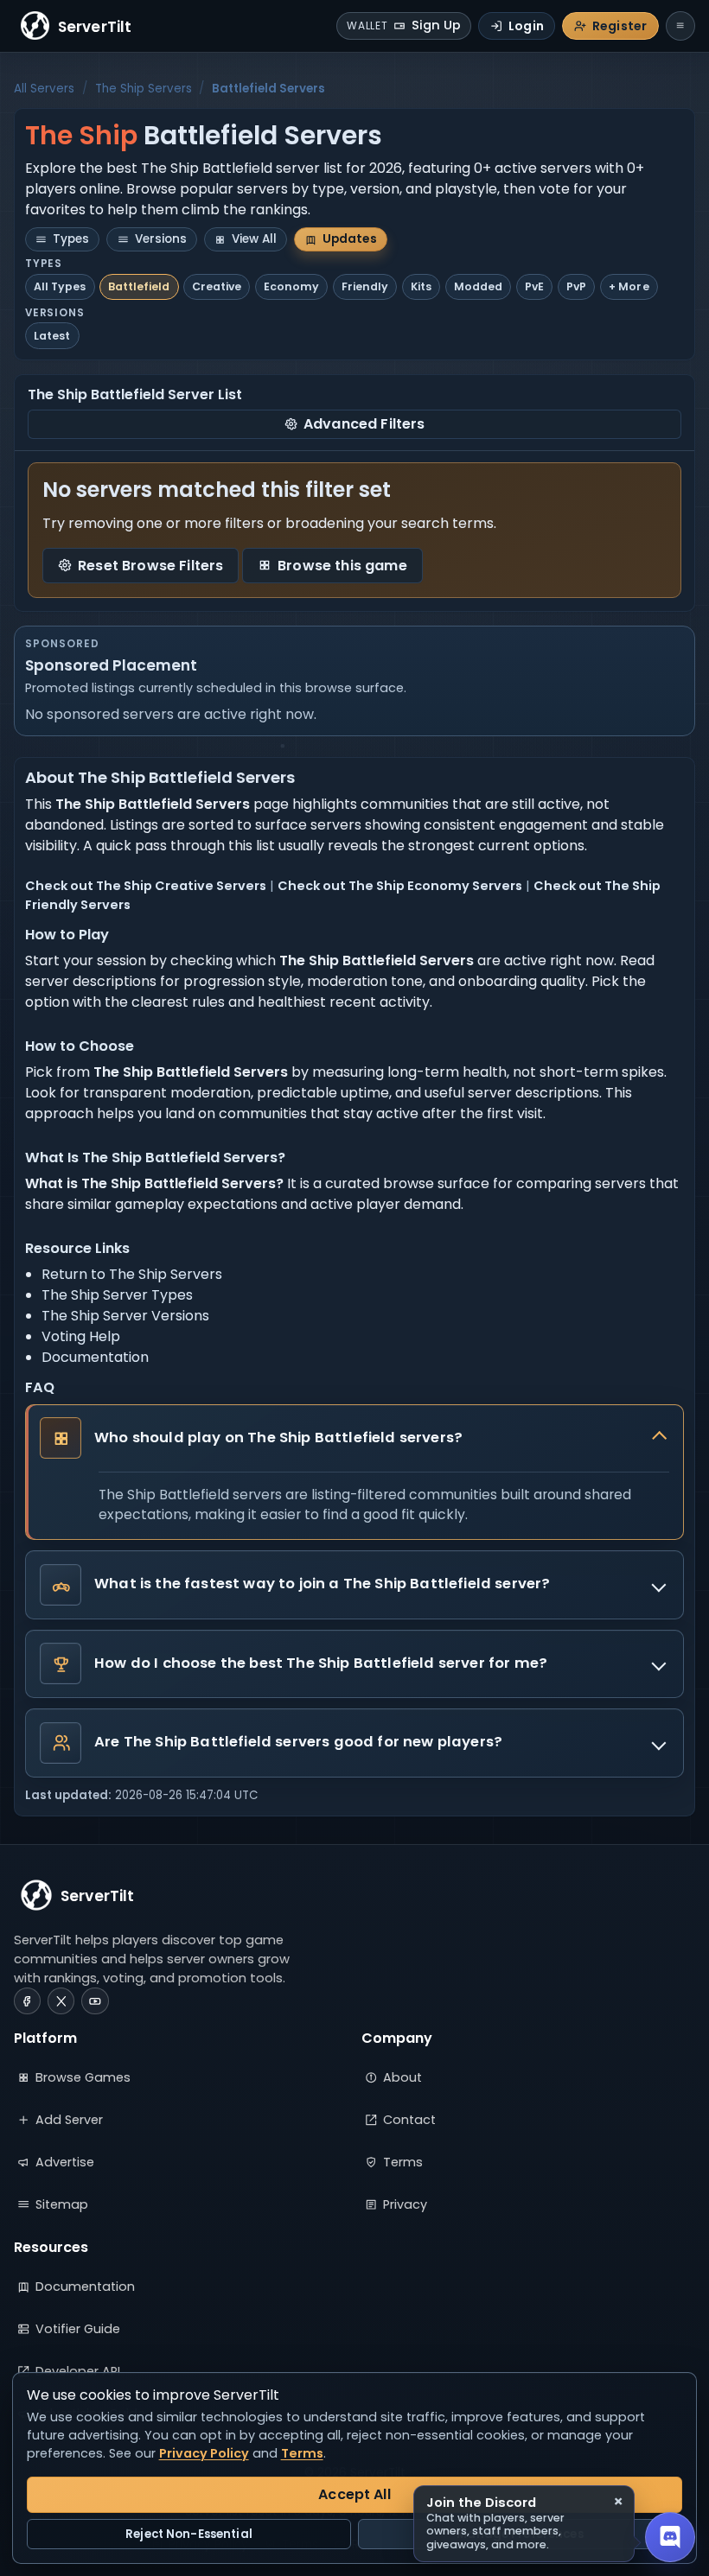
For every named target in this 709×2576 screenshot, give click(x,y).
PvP (576, 286)
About (402, 2077)
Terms (403, 2162)
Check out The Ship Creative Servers (146, 886)
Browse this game (342, 566)
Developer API (78, 2371)
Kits (421, 286)
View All (254, 239)
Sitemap (62, 2204)
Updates (350, 239)
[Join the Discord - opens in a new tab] (670, 2537)
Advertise (65, 2162)
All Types (60, 286)
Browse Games (83, 2077)
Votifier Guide (78, 2329)
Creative (217, 286)
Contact (409, 2120)
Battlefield (139, 286)
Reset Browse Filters (150, 566)
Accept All (354, 2494)
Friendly (365, 286)
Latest (52, 336)
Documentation (95, 1357)
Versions (161, 239)
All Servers (44, 89)
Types (71, 239)
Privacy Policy (204, 2453)
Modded (478, 286)
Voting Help (81, 1336)
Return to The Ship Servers (132, 1274)
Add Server (69, 2120)
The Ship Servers (144, 89)
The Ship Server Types (117, 1295)
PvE (534, 286)
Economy (291, 286)
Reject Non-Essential (189, 2534)
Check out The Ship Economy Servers (400, 886)
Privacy (405, 2204)
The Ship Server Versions (125, 1316)
